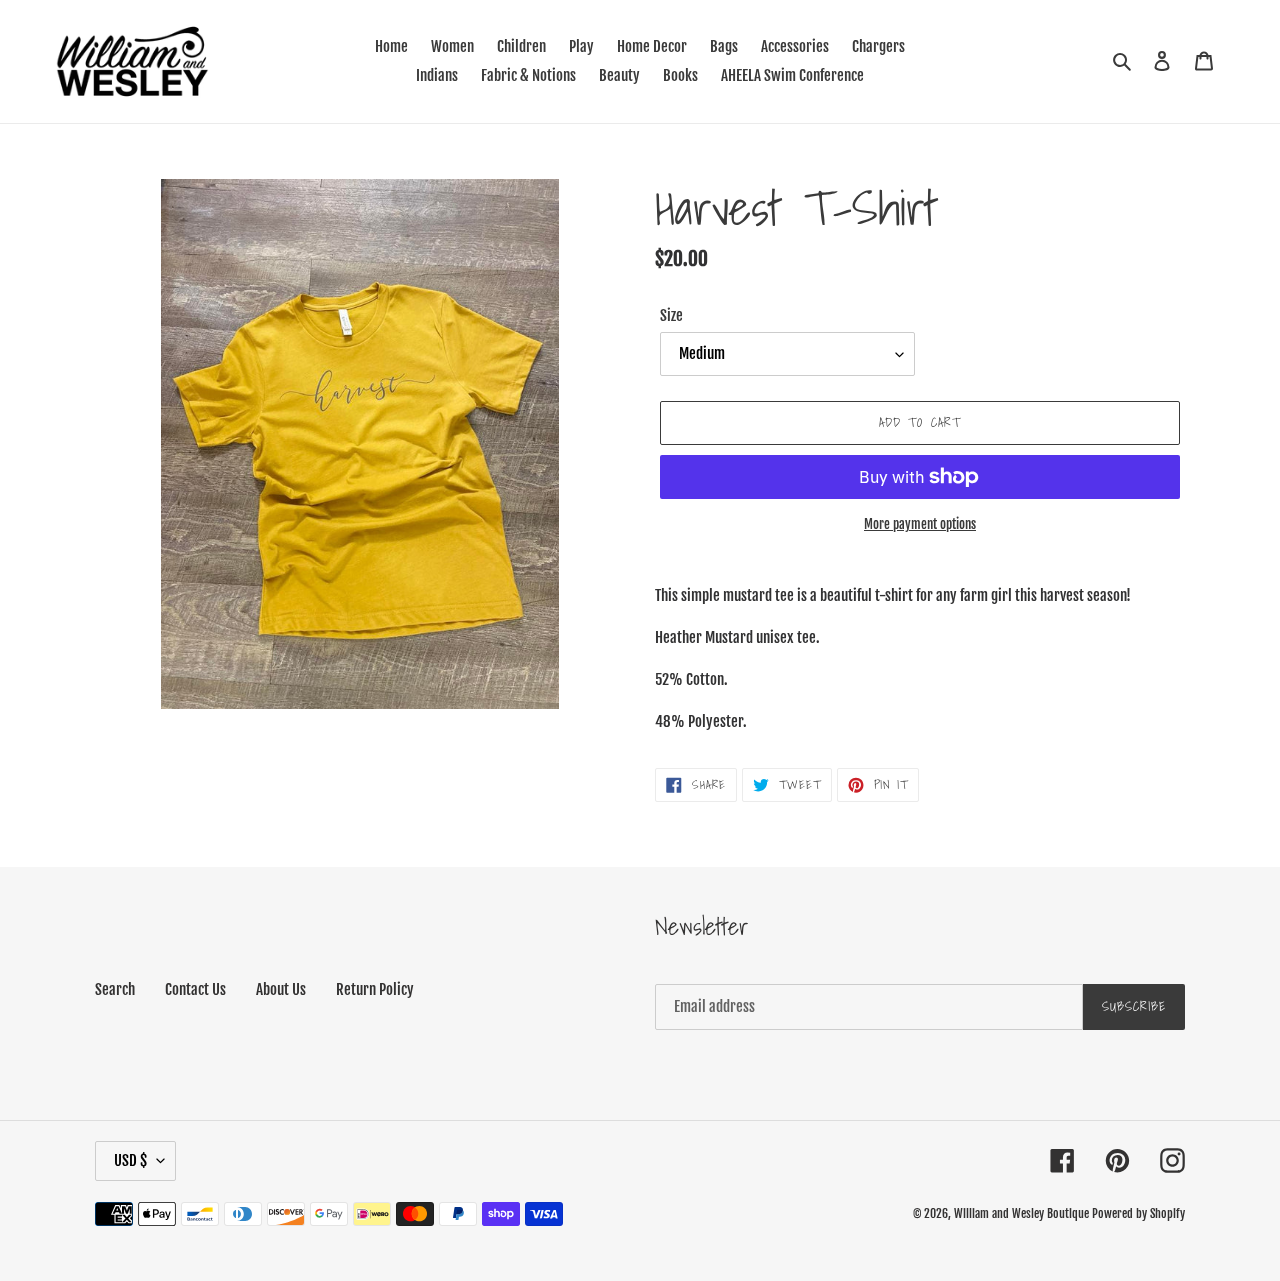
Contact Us (195, 989)
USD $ (130, 1160)
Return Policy (375, 989)
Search (115, 989)
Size (671, 315)
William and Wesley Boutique (1021, 1213)
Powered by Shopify (1138, 1213)
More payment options (920, 524)
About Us (281, 989)
